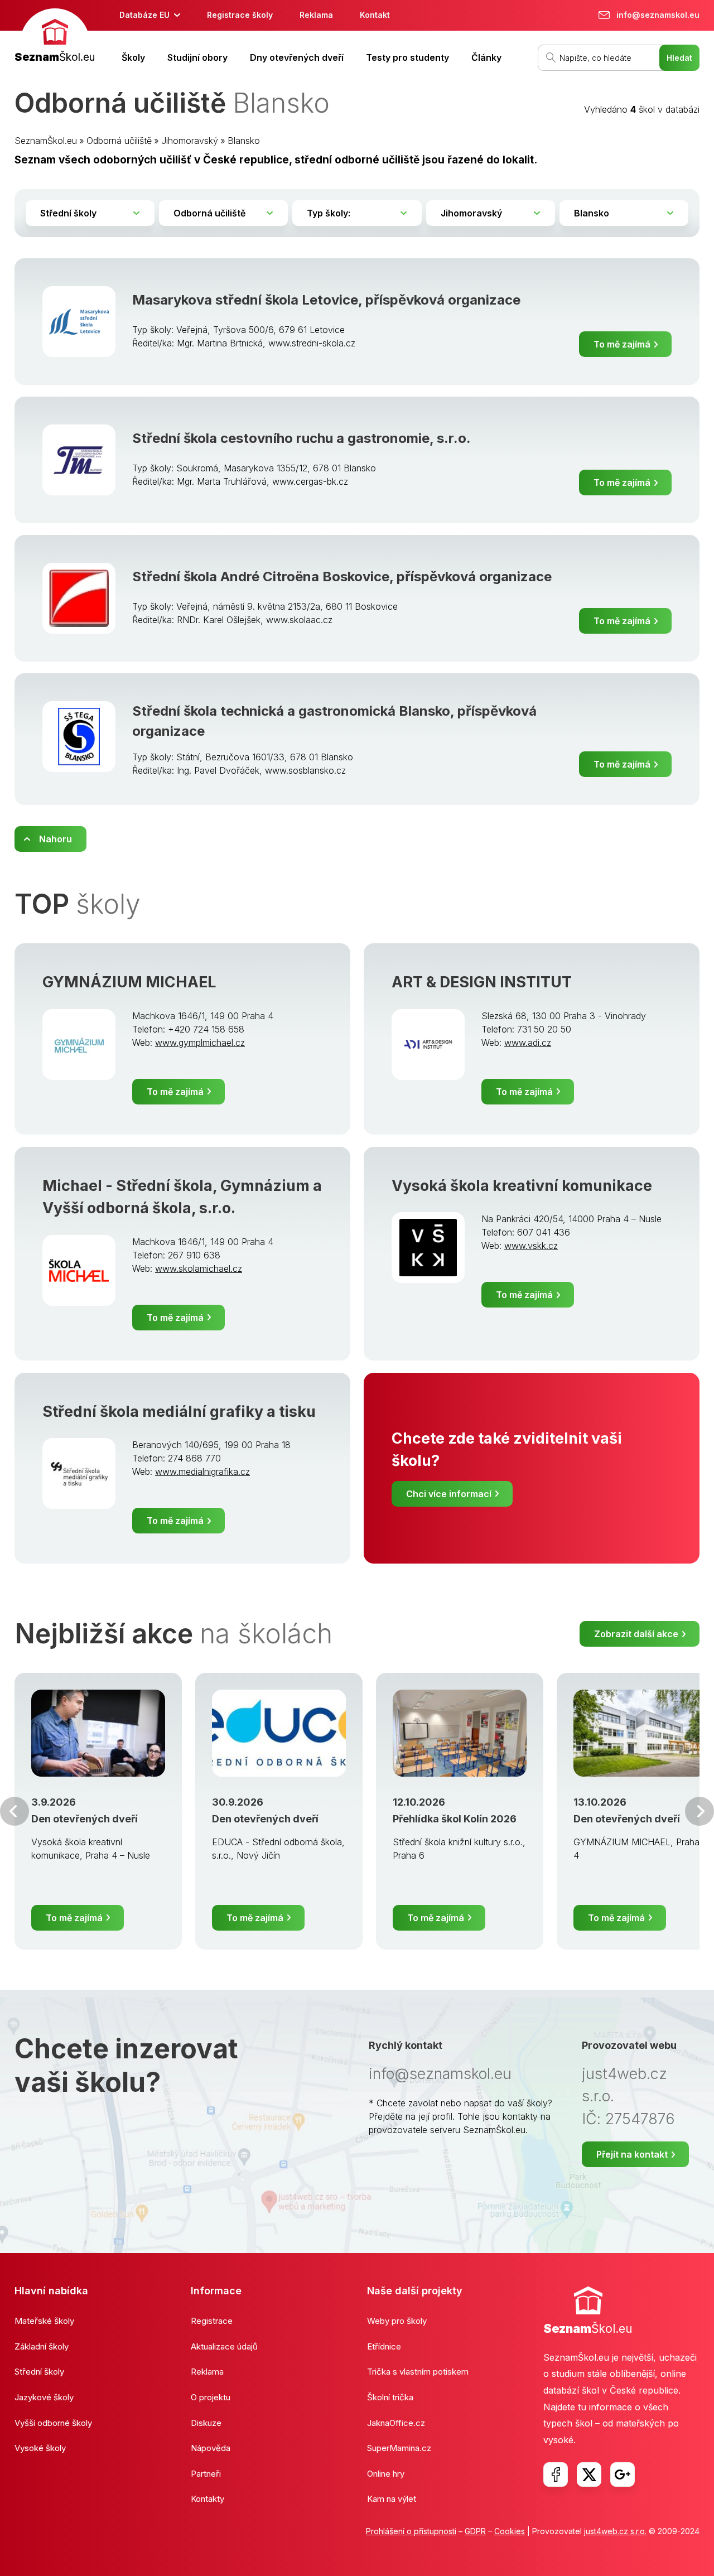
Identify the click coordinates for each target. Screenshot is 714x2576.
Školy (133, 57)
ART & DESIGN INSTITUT (482, 982)
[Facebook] (556, 2474)
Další (699, 1811)
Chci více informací (449, 1494)
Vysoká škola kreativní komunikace (522, 1186)
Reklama (316, 15)
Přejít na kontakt (632, 2154)
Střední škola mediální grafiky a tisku (179, 1412)
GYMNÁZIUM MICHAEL (129, 982)
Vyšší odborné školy (53, 2423)
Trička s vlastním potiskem (418, 2372)
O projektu (211, 2397)
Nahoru (56, 839)
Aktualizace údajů (224, 2346)
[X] (589, 2474)
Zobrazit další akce (636, 1634)
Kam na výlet (392, 2499)
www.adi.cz (528, 1043)
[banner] (55, 37)
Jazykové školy (44, 2397)
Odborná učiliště (119, 141)
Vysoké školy (40, 2448)
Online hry (386, 2474)
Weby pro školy (397, 2321)
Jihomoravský (190, 141)
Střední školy (39, 2372)
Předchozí (15, 1811)
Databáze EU (144, 15)
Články (486, 57)
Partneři (206, 2474)
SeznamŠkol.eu (46, 141)
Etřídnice (384, 2346)
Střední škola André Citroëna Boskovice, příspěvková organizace (342, 577)
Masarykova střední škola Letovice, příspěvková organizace (326, 300)
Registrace (212, 2321)
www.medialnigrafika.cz (202, 1472)
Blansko (244, 141)
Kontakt (375, 15)
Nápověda (211, 2448)
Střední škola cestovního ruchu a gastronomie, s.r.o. (301, 438)
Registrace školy (240, 15)
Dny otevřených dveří (297, 57)
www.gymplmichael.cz (200, 1043)
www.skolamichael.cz (199, 1268)
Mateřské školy (44, 2321)
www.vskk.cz (531, 1246)
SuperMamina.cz (399, 2448)
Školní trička (390, 2397)
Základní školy (42, 2346)
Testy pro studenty (407, 57)
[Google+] (623, 2474)
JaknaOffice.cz (396, 2423)
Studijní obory (197, 57)
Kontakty (208, 2499)
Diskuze (206, 2423)
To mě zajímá (622, 344)
